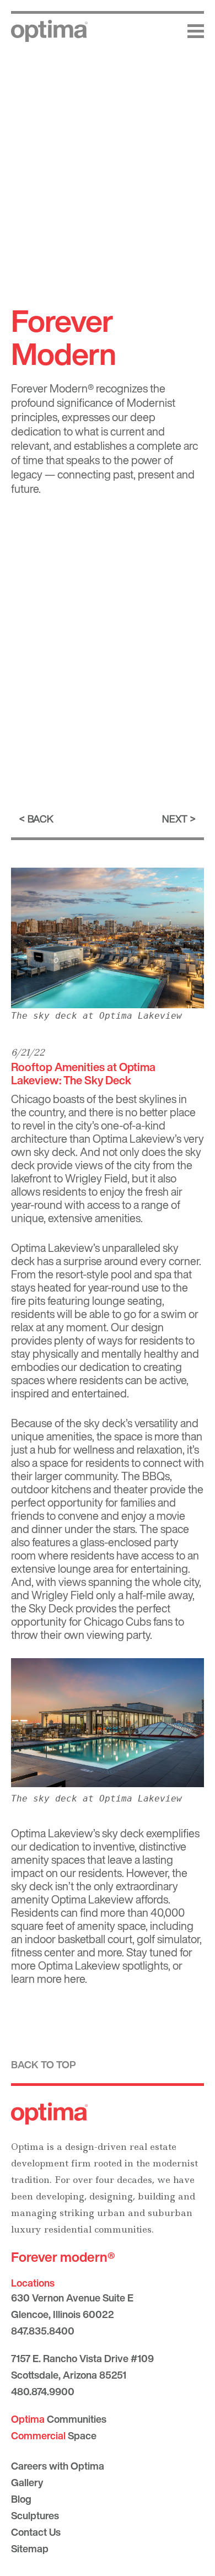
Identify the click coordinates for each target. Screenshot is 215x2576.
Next (175, 819)
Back (41, 819)
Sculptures (35, 2515)
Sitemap (30, 2548)
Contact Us (36, 2532)
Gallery (27, 2482)
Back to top (44, 2064)
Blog (21, 2499)
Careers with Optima (58, 2466)
